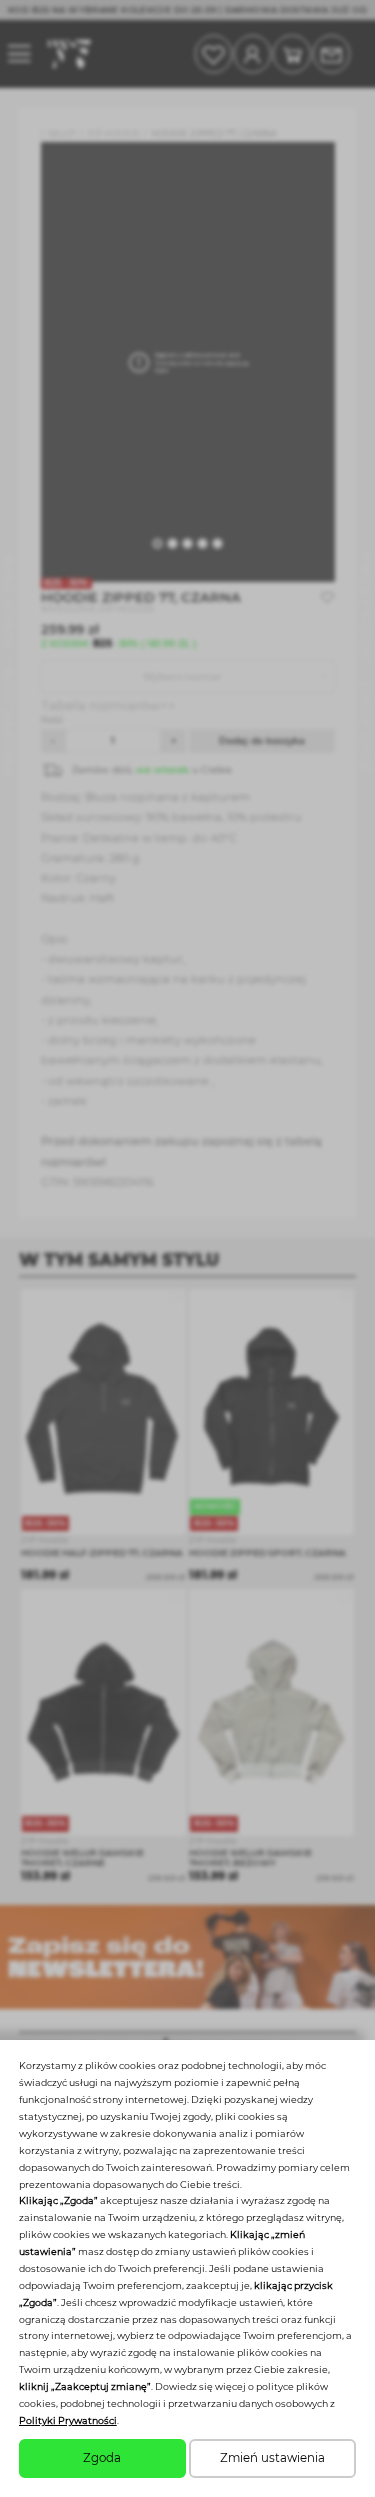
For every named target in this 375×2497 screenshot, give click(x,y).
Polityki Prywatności (68, 2420)
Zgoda (102, 2458)
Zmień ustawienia (272, 2458)
